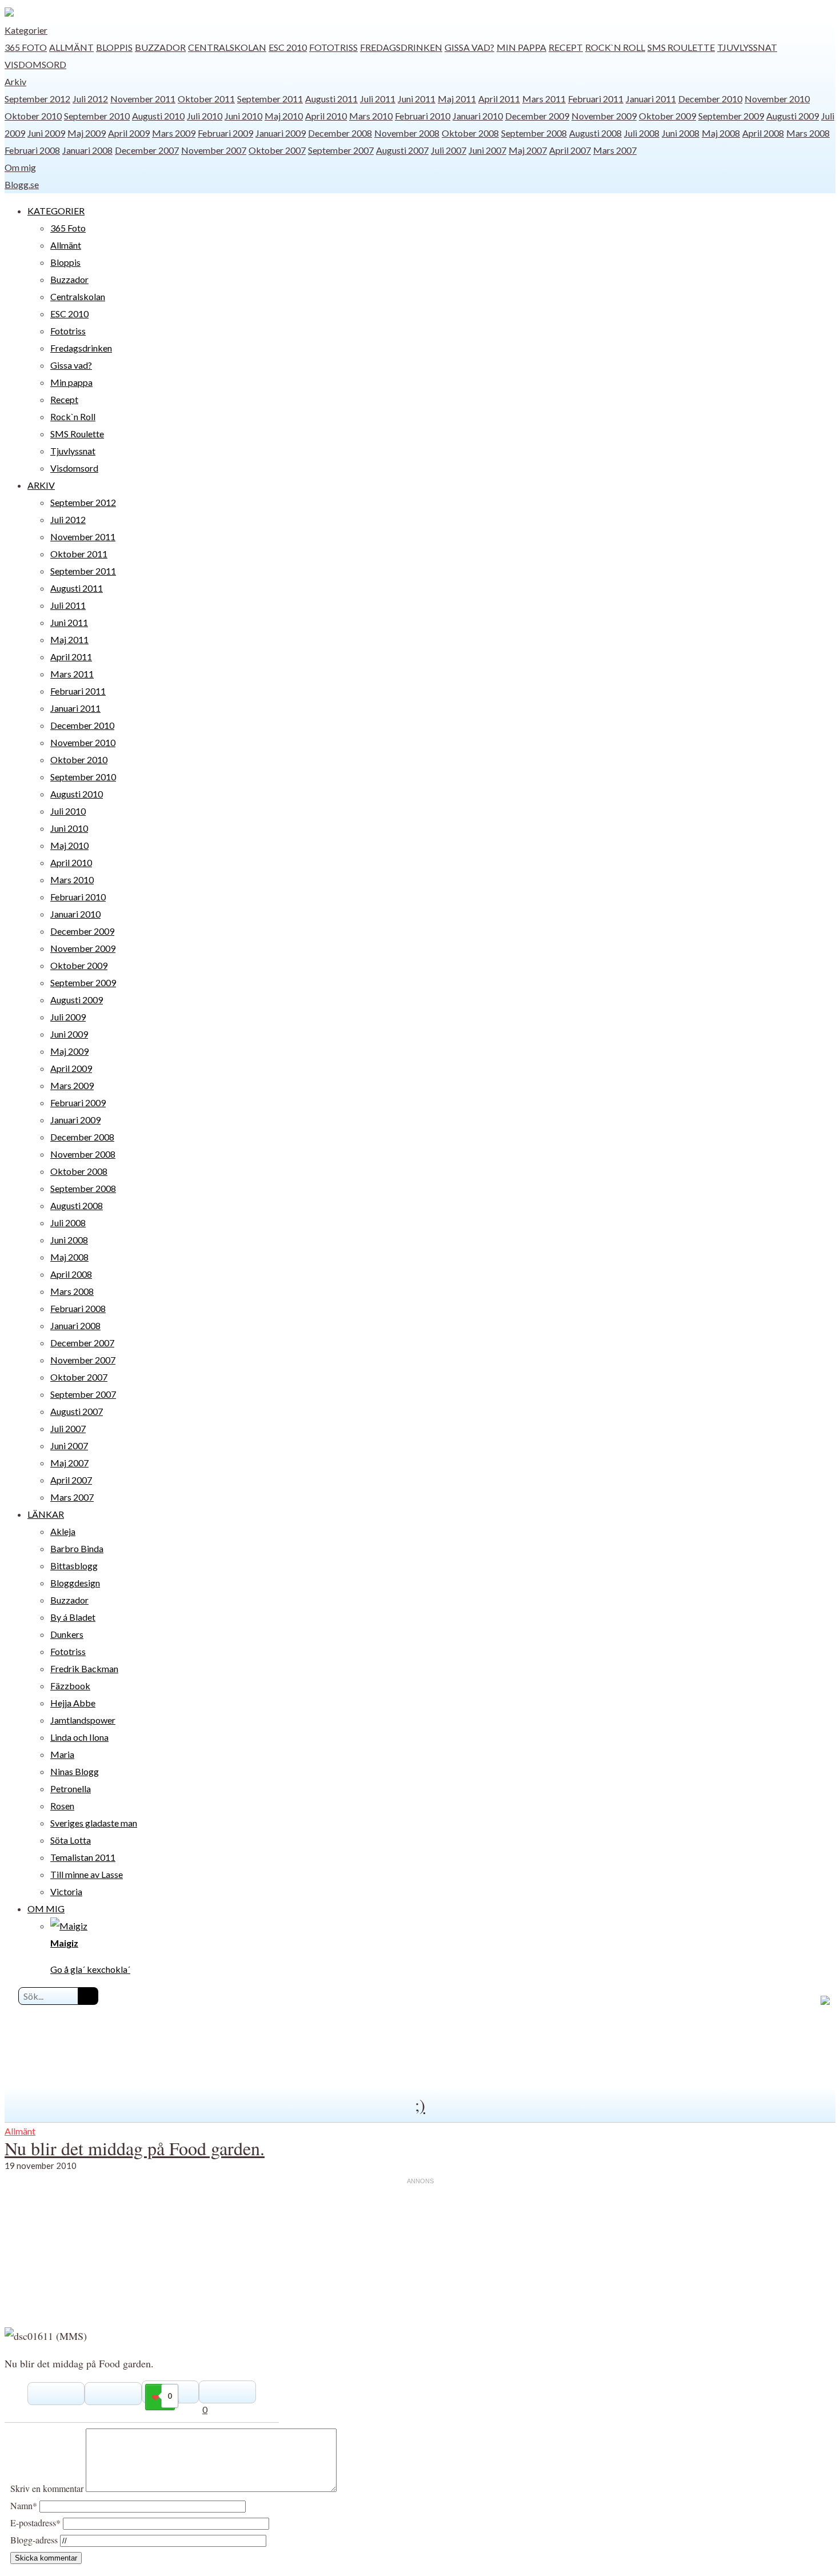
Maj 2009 (87, 133)
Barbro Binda (77, 1548)
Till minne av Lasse (87, 1874)
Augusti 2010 (158, 116)
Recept (566, 47)
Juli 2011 (378, 99)
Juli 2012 (90, 99)
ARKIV (41, 485)
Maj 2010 (284, 116)
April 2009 (129, 133)
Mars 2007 (615, 150)
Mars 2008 (808, 133)
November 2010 (777, 99)
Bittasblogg (74, 1566)
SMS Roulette (681, 47)
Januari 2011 (651, 99)
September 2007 (341, 150)
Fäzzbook (70, 1686)
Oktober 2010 (33, 116)
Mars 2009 (174, 133)
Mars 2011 (544, 99)
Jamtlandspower (83, 1720)
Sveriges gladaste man (94, 1823)
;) (420, 2104)
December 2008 (340, 133)
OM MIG (46, 1909)
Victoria (66, 1891)
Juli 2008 (642, 133)
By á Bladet (73, 1617)
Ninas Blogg (75, 1771)
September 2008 (534, 133)
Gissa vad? (469, 47)
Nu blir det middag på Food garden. (135, 2148)
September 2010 (97, 116)
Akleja (63, 1531)
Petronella (71, 1789)
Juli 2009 (68, 1017)
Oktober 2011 (206, 99)
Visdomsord (35, 64)
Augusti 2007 (402, 150)
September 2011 (270, 99)
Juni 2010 (243, 116)
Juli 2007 (449, 150)
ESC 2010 (288, 47)
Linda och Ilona (79, 1737)
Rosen (62, 1806)
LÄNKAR (46, 1514)
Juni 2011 (417, 99)
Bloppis (114, 47)
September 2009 (731, 116)
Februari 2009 (225, 133)
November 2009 (604, 116)
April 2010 (326, 116)
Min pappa (521, 47)
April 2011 (499, 99)
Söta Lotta (71, 1840)
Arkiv (15, 81)
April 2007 (570, 150)
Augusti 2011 (331, 99)
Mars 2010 (371, 116)
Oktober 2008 (470, 133)
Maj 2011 (457, 99)
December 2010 (710, 99)
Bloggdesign (75, 1583)
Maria (62, 1754)
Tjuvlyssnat (747, 47)
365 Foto (26, 47)
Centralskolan (227, 47)
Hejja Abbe (73, 1703)
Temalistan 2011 (83, 1857)
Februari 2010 (423, 116)
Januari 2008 (87, 150)
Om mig (20, 167)
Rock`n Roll (615, 47)
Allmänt (71, 47)
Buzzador (160, 47)
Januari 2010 (478, 116)
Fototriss (333, 47)
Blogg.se (22, 184)
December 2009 (537, 116)
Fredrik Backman (84, 1668)
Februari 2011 (596, 99)
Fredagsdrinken (401, 47)
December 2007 (147, 150)
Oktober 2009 (667, 116)
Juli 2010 (205, 116)
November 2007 (214, 150)
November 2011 (143, 99)
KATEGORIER (56, 211)
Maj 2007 (528, 150)
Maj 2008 (721, 133)
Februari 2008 (32, 150)
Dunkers (67, 1634)
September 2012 (37, 99)
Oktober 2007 (277, 150)
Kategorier (26, 30)
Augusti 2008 (595, 133)
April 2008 (763, 133)
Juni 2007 (487, 150)
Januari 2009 (281, 133)
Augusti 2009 (793, 116)
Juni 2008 (681, 133)
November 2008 (407, 133)
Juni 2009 (46, 133)
